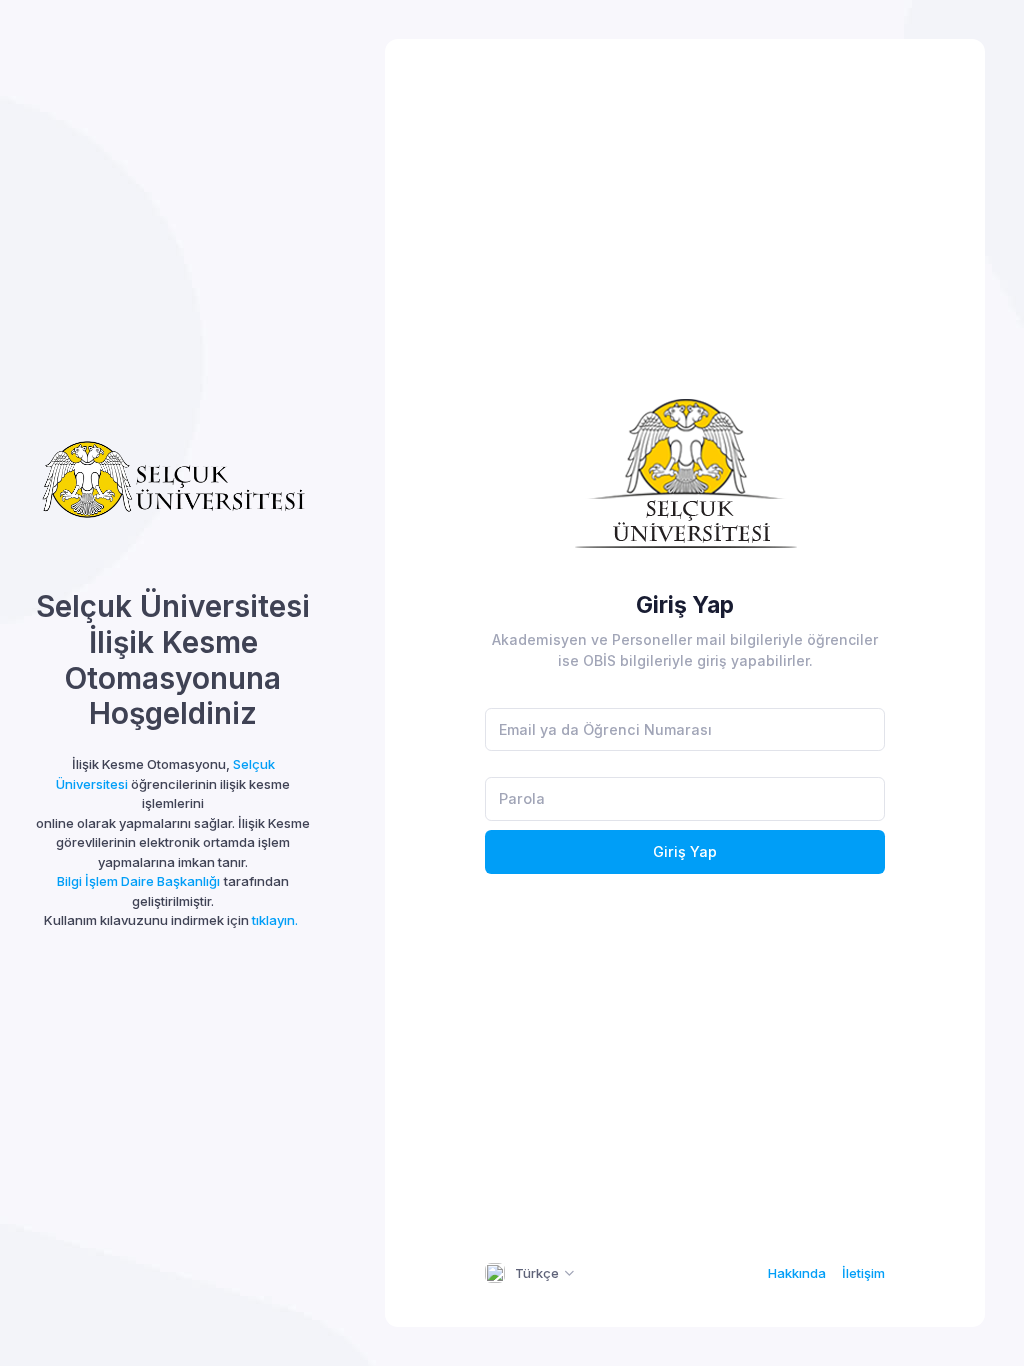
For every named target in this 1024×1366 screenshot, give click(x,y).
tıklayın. (275, 920)
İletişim (863, 1273)
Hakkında (797, 1273)
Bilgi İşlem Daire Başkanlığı (138, 881)
